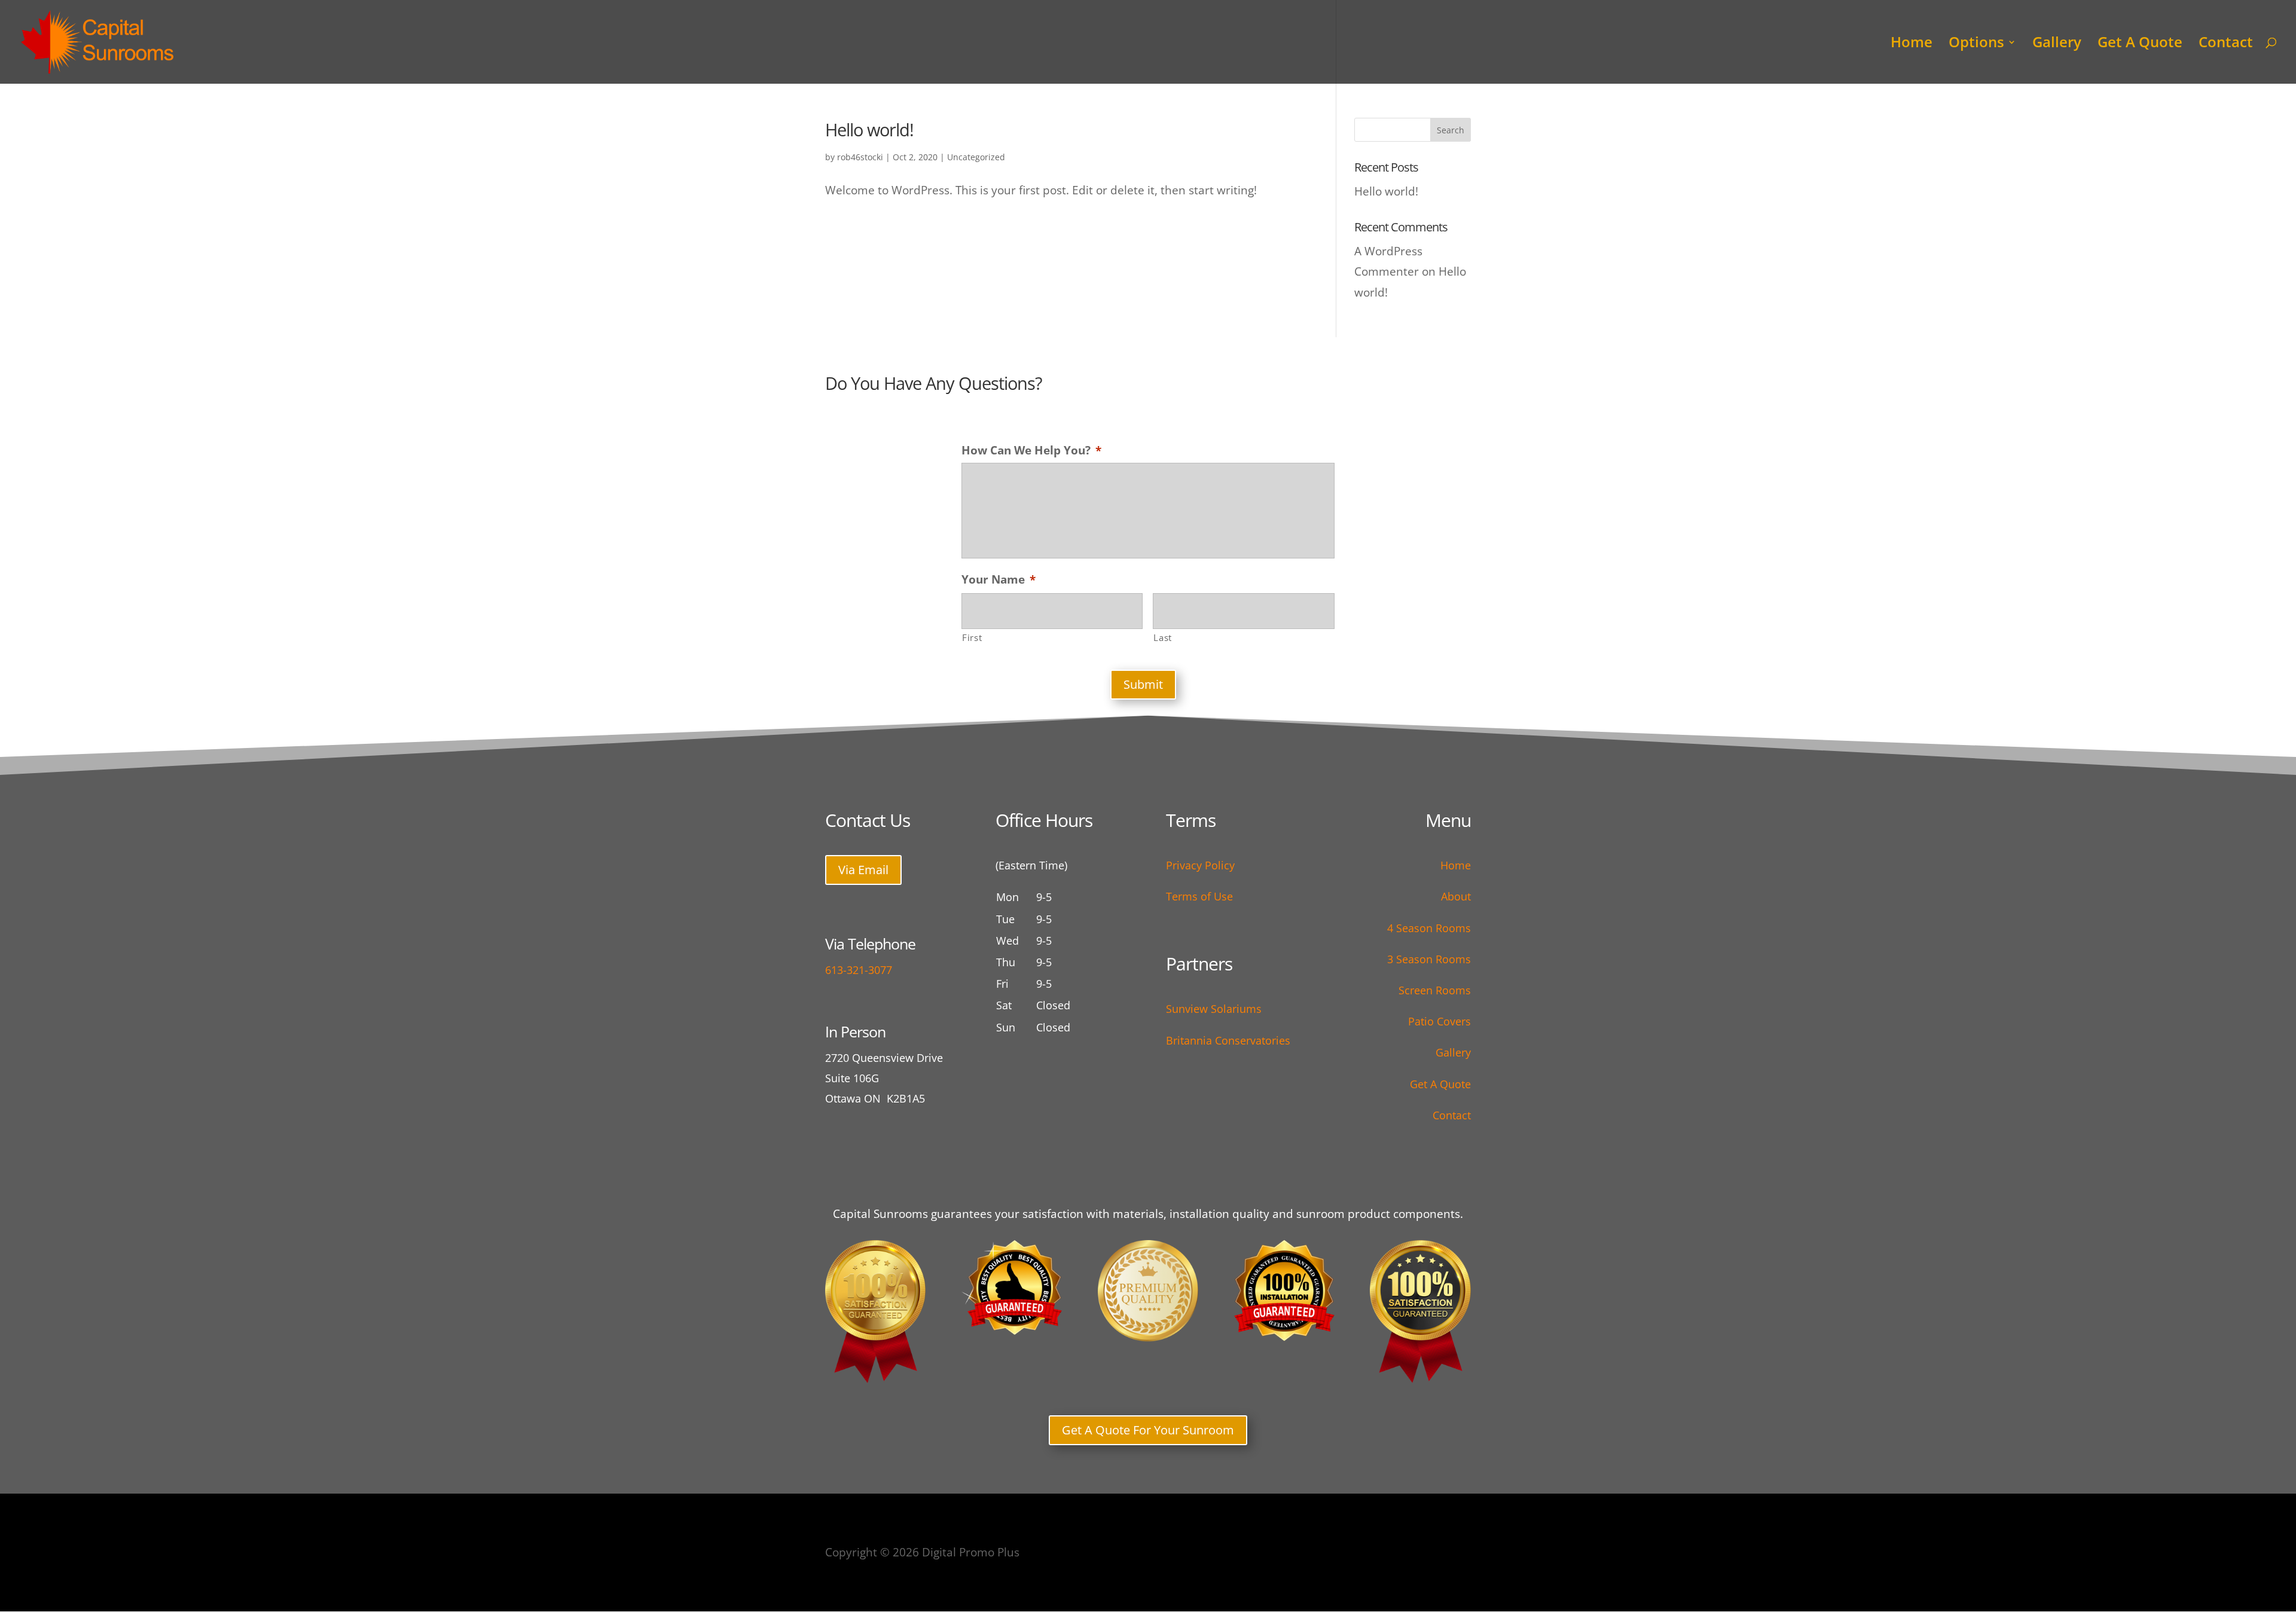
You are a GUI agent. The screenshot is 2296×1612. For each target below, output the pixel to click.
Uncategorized (976, 157)
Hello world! (869, 129)
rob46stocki (860, 157)
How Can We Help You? (1031, 451)
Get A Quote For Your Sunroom (1148, 1430)
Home (1912, 45)
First (972, 637)
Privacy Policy (1200, 865)
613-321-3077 (859, 970)
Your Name (999, 580)
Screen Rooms (1435, 990)
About (1456, 896)
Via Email (863, 870)
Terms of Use (1199, 896)
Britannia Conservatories (1228, 1040)
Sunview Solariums (1214, 1009)
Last (1163, 637)
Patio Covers (1439, 1021)
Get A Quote (2140, 45)
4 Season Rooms (1429, 928)
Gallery (2057, 45)
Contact (2226, 45)
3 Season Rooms (1429, 959)
